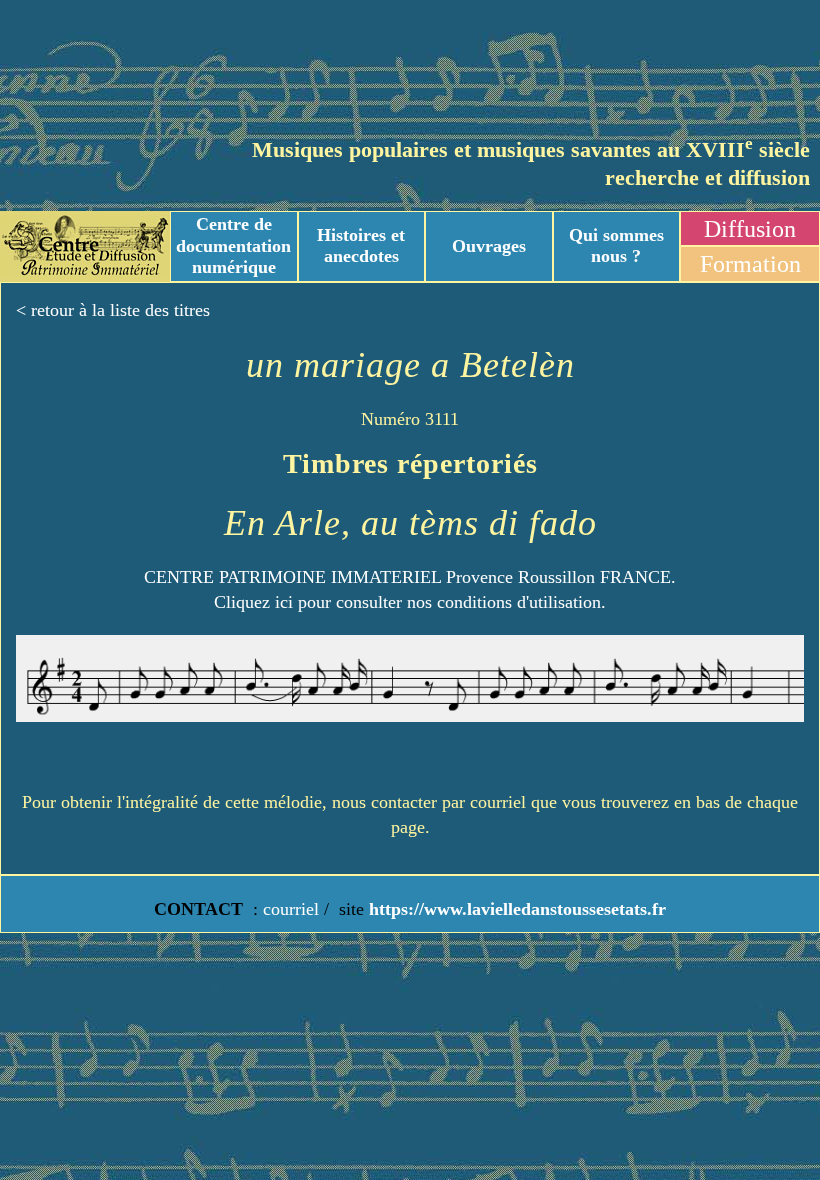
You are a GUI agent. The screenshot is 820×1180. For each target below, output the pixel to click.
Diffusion (750, 229)
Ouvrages (489, 246)
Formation (750, 264)
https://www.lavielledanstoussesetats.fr (515, 909)
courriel (291, 909)
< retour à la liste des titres (113, 310)
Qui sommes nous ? (616, 246)
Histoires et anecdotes (361, 246)
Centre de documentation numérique (233, 245)
